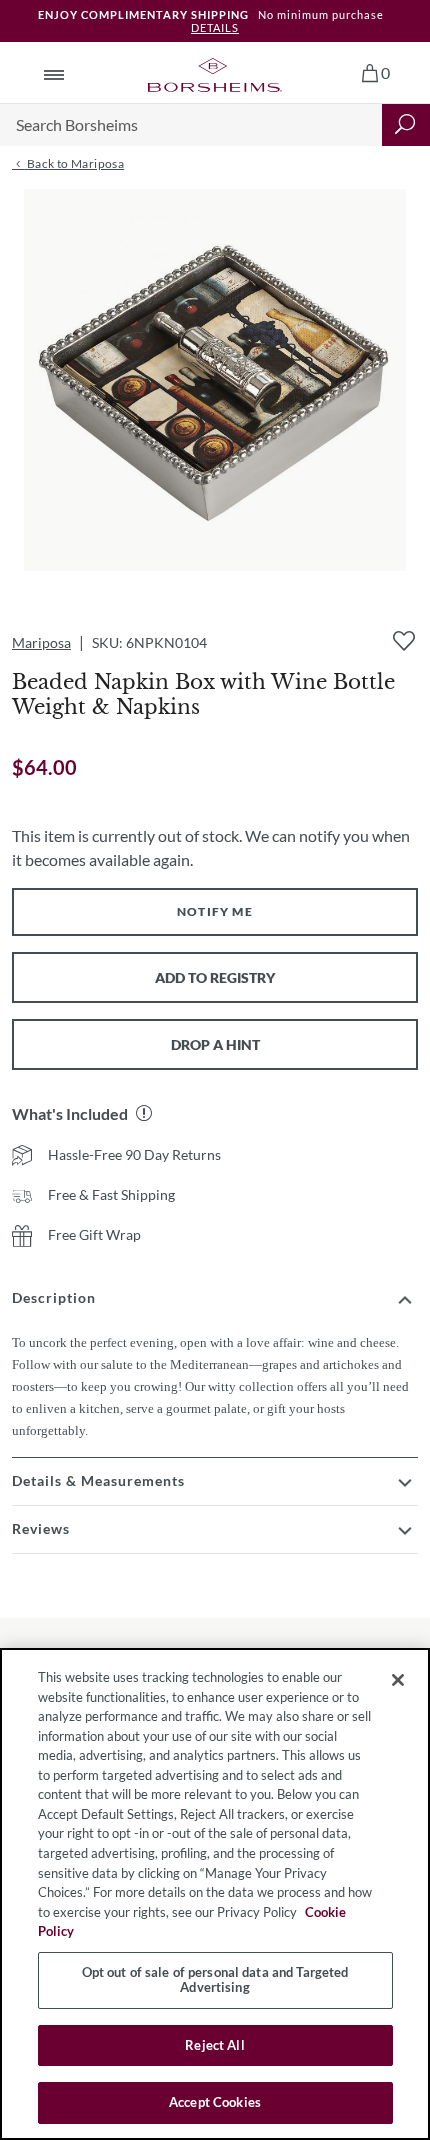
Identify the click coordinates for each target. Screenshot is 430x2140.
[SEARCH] (406, 125)
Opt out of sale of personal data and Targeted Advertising (215, 1980)
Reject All (214, 2045)
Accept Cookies (215, 2102)
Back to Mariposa (74, 163)
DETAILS (215, 27)
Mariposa (41, 642)
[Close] (398, 1680)
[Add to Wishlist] (404, 641)
